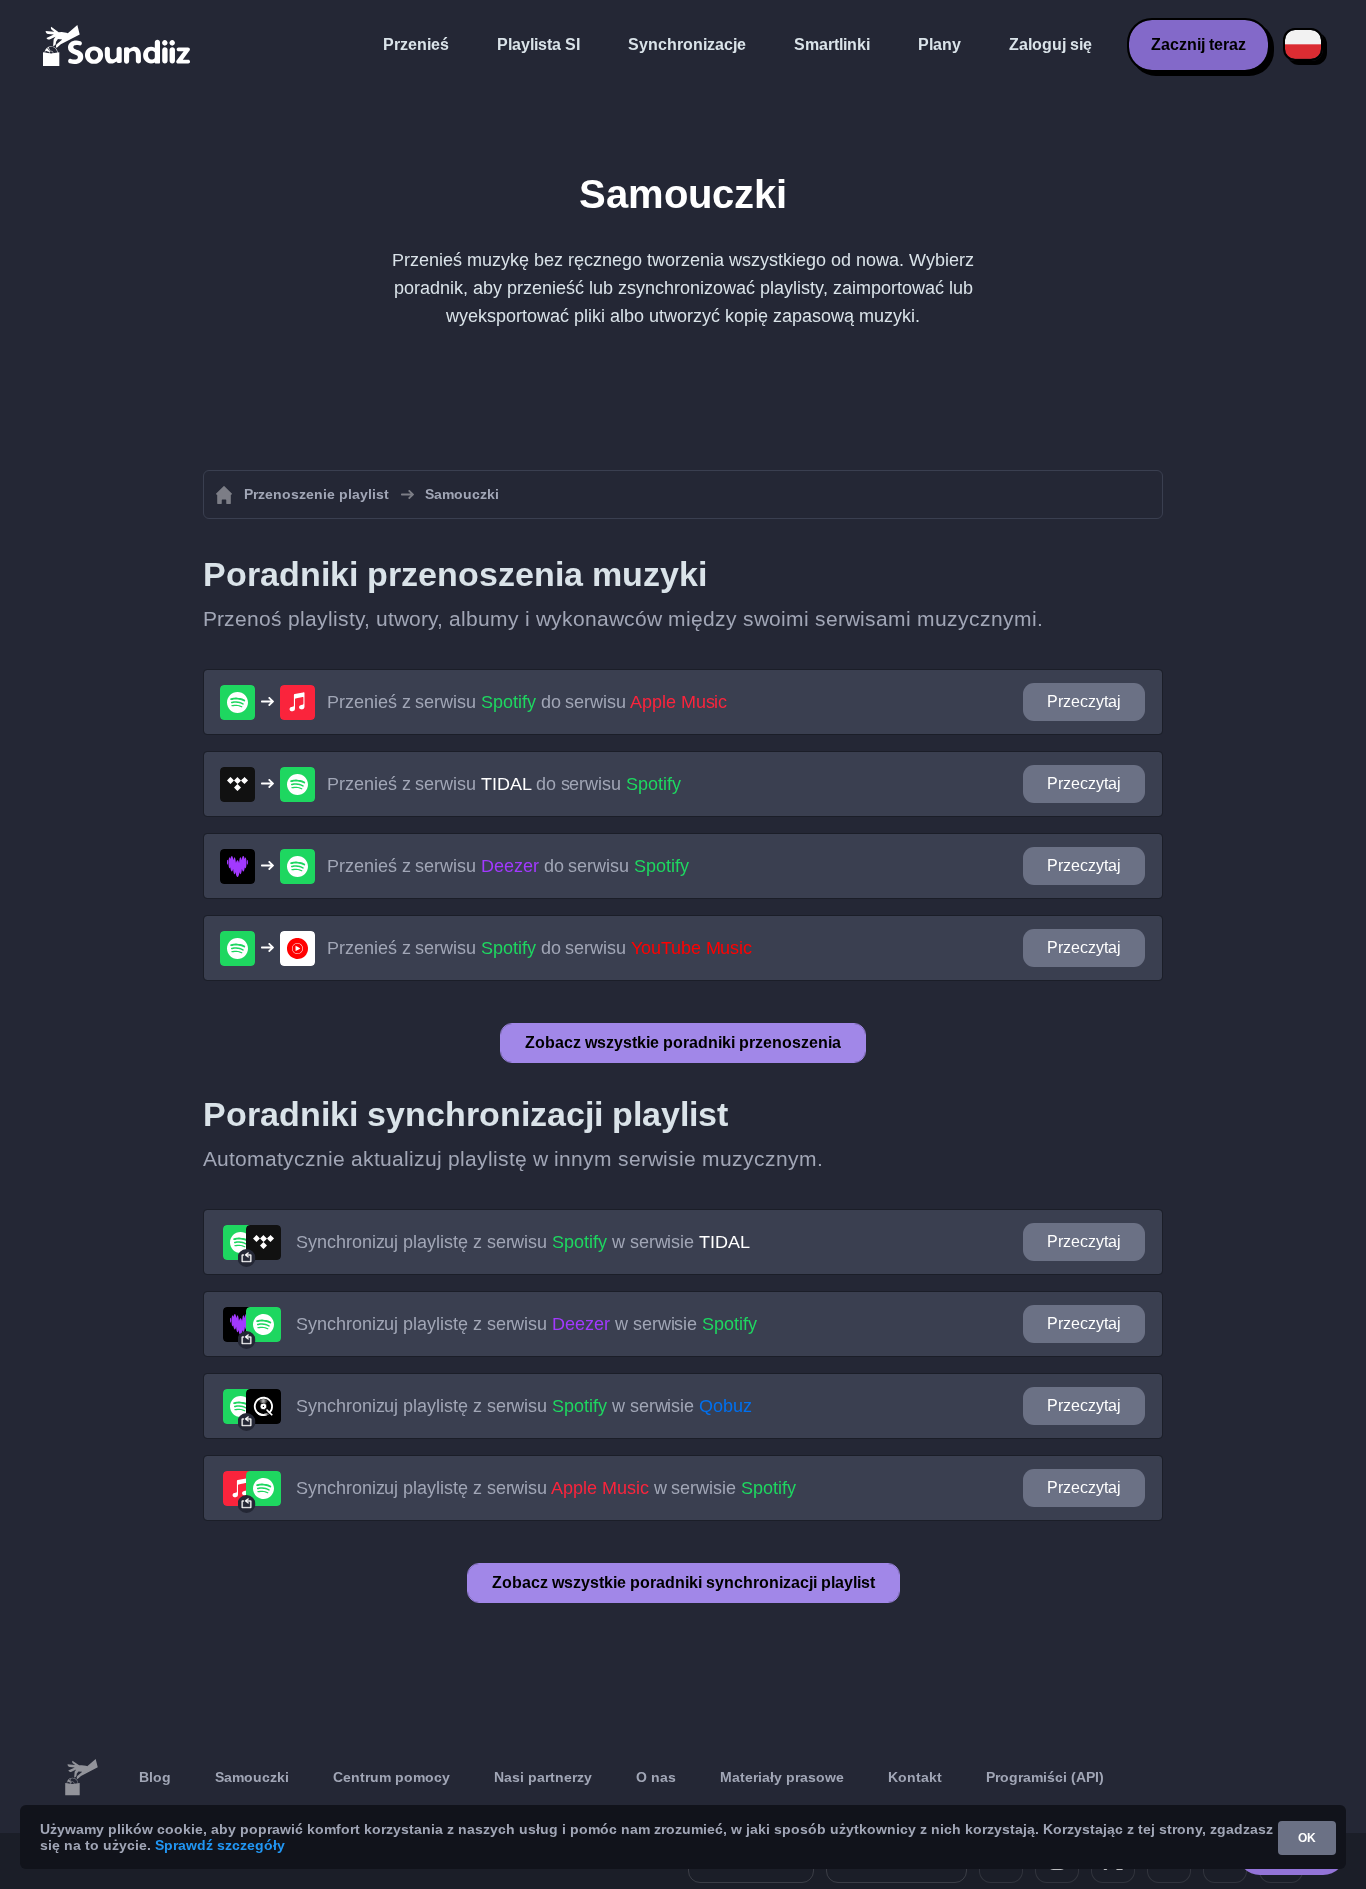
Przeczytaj (1084, 701)
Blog (155, 1777)
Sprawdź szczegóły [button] (220, 1845)
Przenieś (416, 44)
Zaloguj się (1050, 44)
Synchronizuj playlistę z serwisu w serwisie (523, 1242)
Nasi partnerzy (543, 1777)
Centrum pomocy (391, 1777)
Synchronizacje (687, 44)
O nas (656, 1777)
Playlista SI (538, 44)
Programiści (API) (1045, 1777)
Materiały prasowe (782, 1777)
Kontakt (915, 1777)
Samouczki (252, 1777)
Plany (939, 44)
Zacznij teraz (1198, 44)
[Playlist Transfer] (118, 45)
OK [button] (1307, 1838)
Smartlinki (832, 44)
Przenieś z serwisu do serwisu (527, 702)
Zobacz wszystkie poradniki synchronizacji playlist (683, 1582)
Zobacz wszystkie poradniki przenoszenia (683, 1042)
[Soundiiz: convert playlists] (81, 1778)
